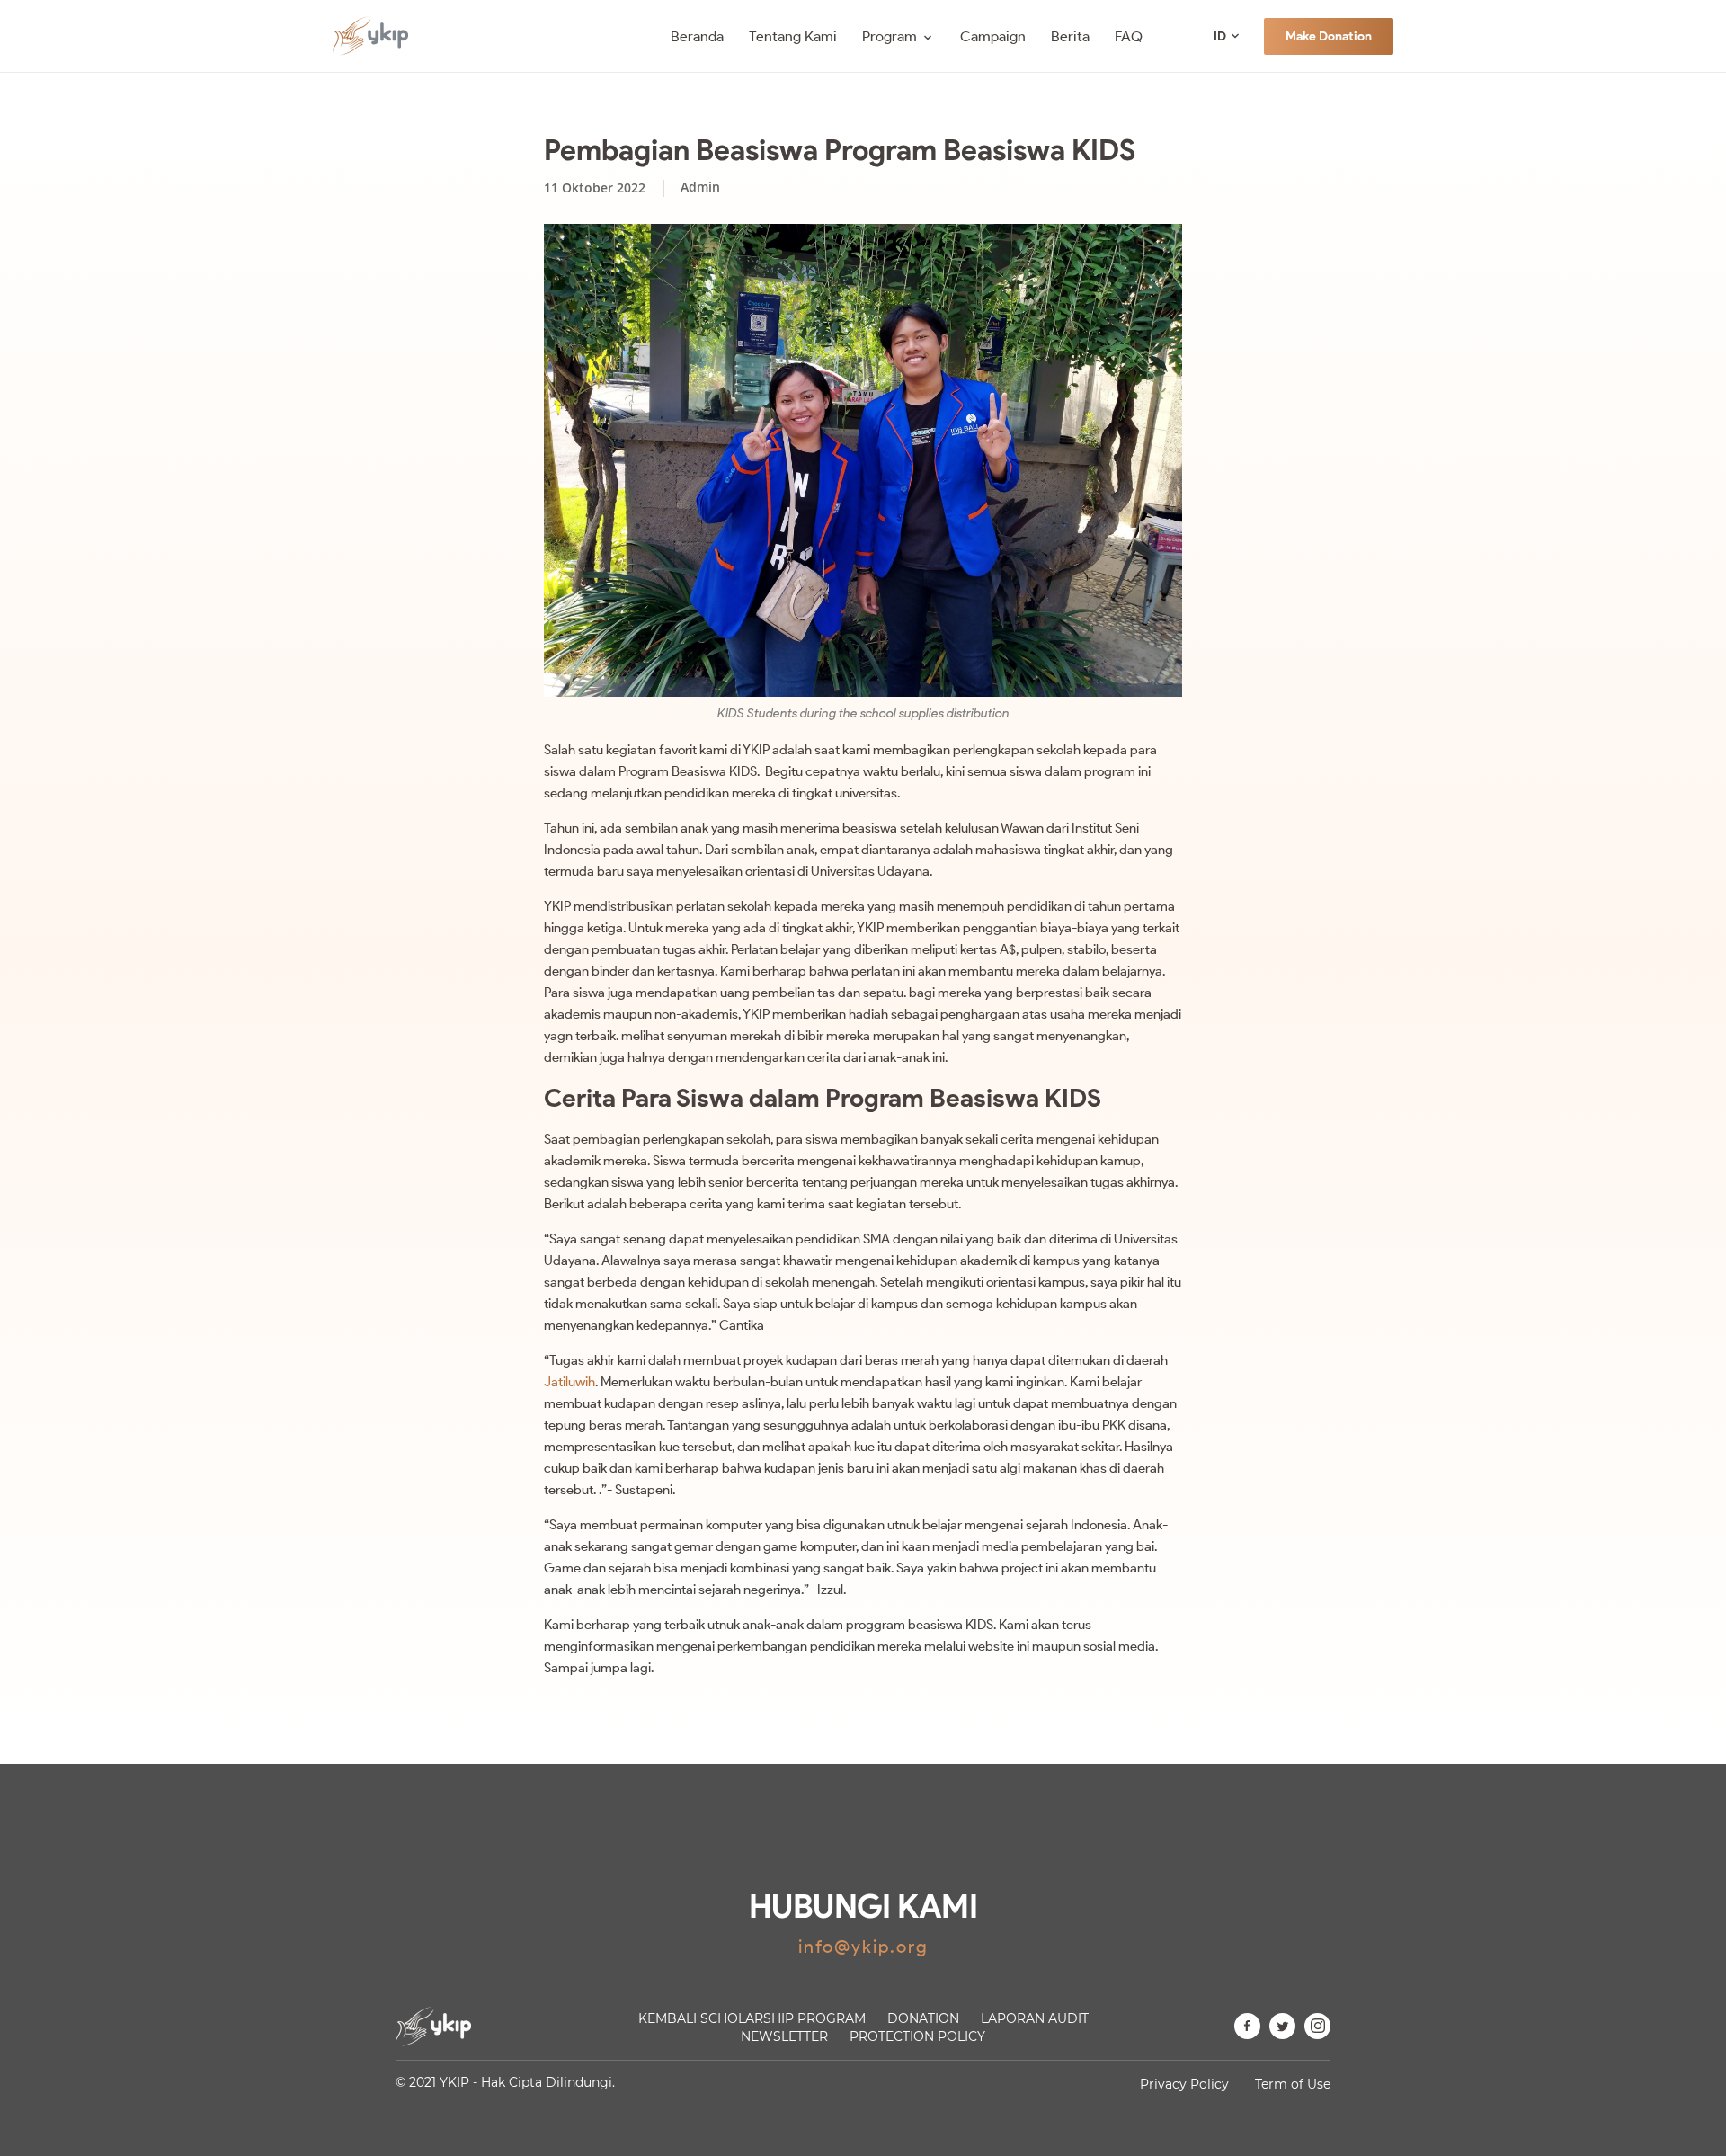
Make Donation (1329, 36)
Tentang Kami (793, 36)
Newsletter (784, 2036)
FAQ (1129, 36)
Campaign (993, 36)
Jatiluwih (569, 1382)
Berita (1070, 36)
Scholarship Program (752, 2018)
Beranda (697, 36)
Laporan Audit (1035, 2018)
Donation (923, 2018)
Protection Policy (917, 2036)
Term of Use (1293, 2084)
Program (890, 36)
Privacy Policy (1184, 2084)
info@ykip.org (863, 1947)
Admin (700, 187)
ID (1220, 36)
